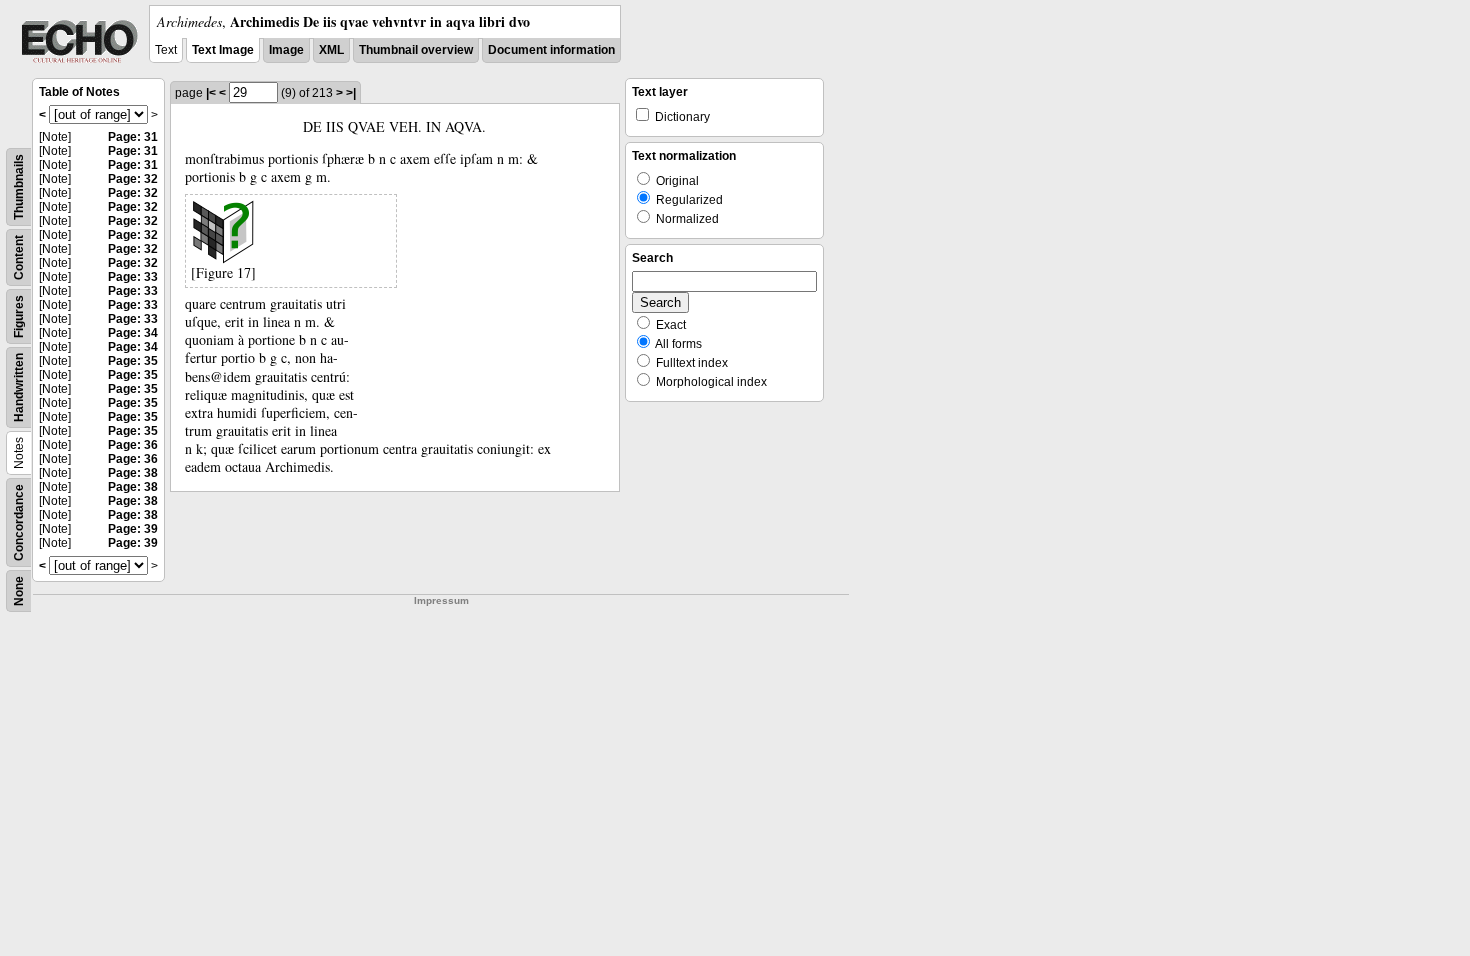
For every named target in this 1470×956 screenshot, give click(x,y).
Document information (551, 50)
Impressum (441, 600)
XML (331, 50)
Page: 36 (133, 445)
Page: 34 (133, 333)
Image (286, 50)
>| (351, 93)
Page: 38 (133, 473)
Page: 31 (133, 137)
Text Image (223, 50)
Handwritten (19, 387)
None (19, 591)
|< (211, 93)
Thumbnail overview (416, 50)
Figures (19, 316)
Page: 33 (133, 277)
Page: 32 (133, 179)
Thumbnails (19, 187)
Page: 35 (133, 361)
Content (19, 257)
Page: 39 (133, 529)
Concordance (19, 522)
